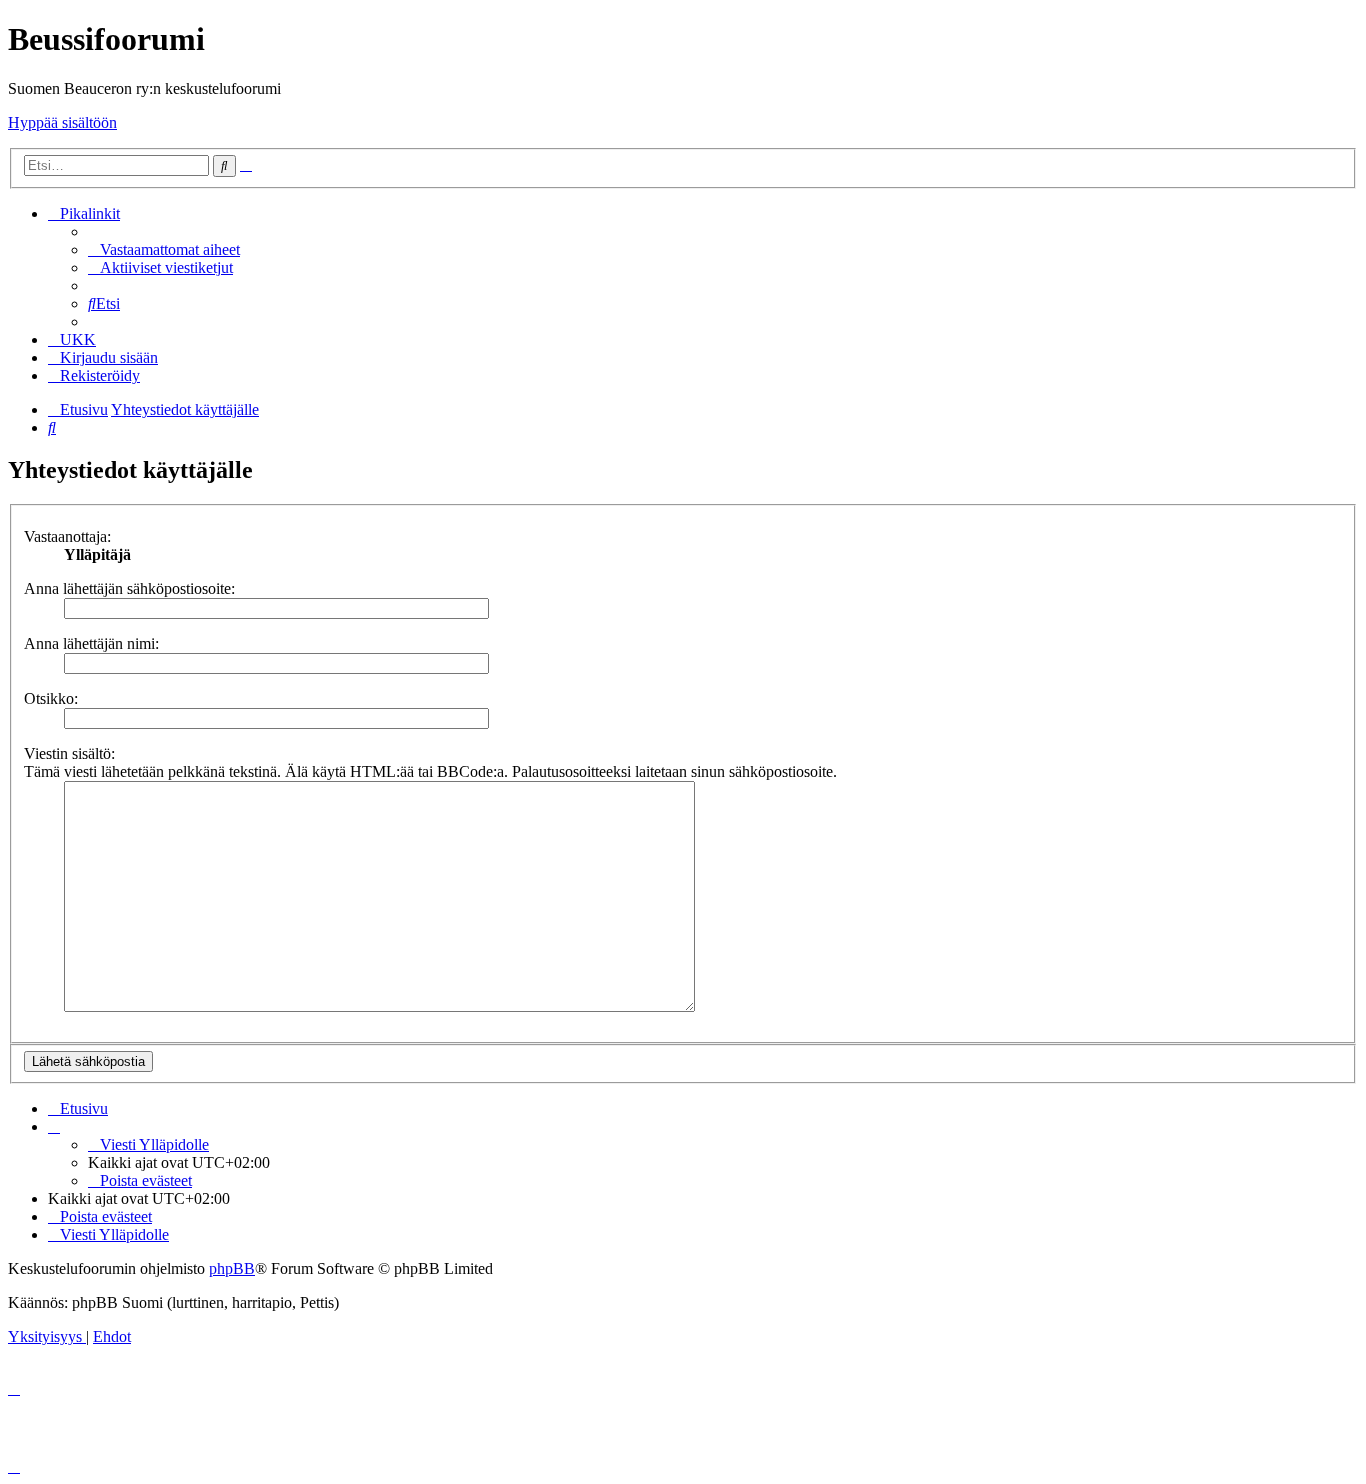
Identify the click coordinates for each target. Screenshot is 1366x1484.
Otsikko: (51, 698)
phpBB (232, 1268)
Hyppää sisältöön (62, 122)
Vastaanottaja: (67, 536)
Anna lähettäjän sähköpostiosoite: (129, 588)
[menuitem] (164, 249)
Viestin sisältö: (69, 753)
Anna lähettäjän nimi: (91, 643)
